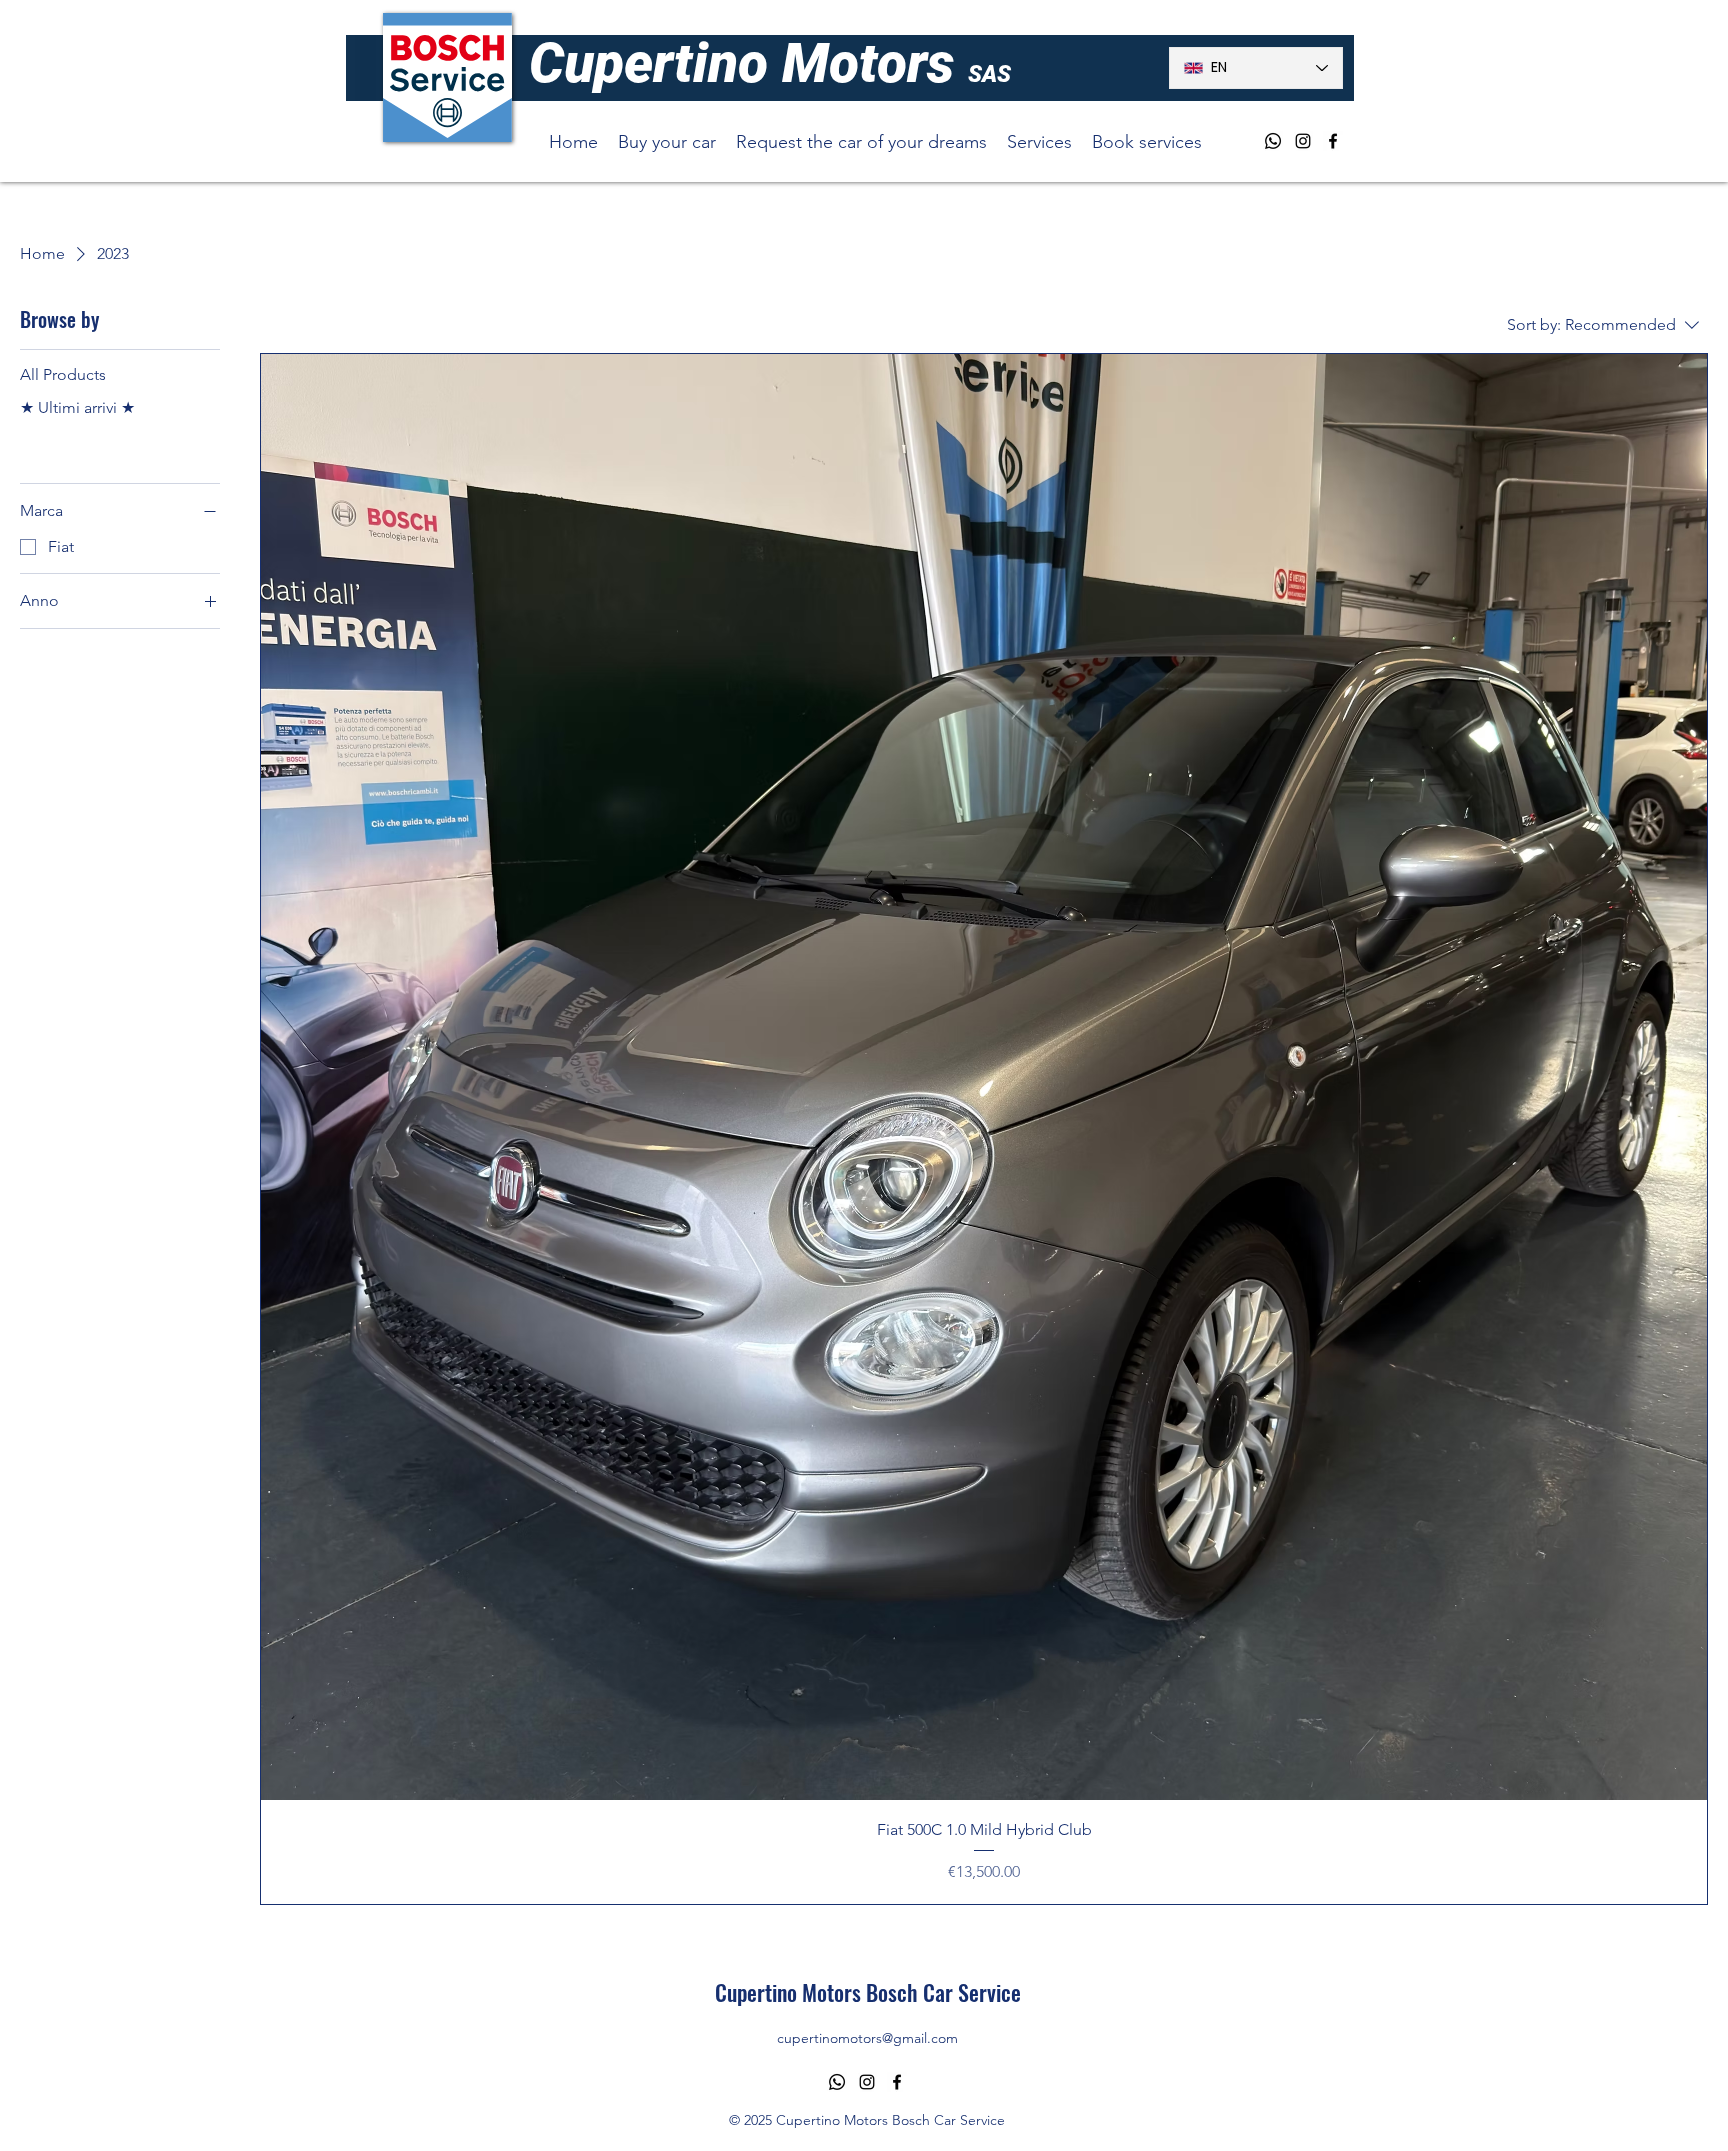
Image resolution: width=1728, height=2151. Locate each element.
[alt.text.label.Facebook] (1333, 141)
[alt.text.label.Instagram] (1303, 141)
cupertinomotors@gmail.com (867, 2038)
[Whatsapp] (1273, 141)
